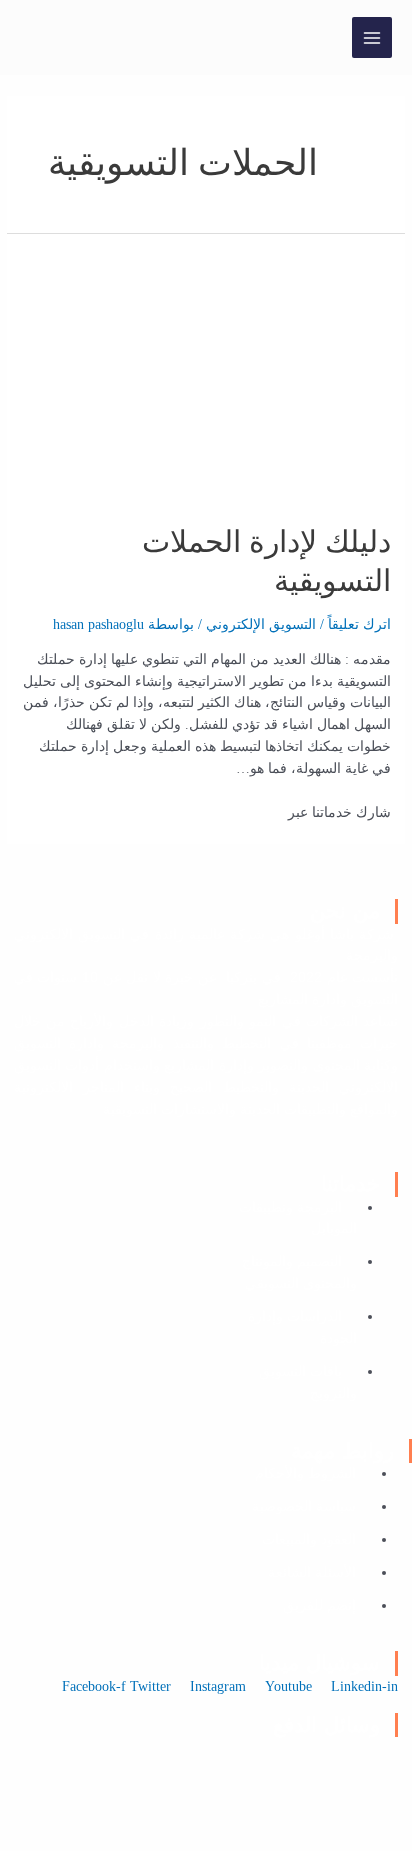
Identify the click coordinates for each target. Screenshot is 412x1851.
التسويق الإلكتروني (261, 624)
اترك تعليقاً (359, 624)
